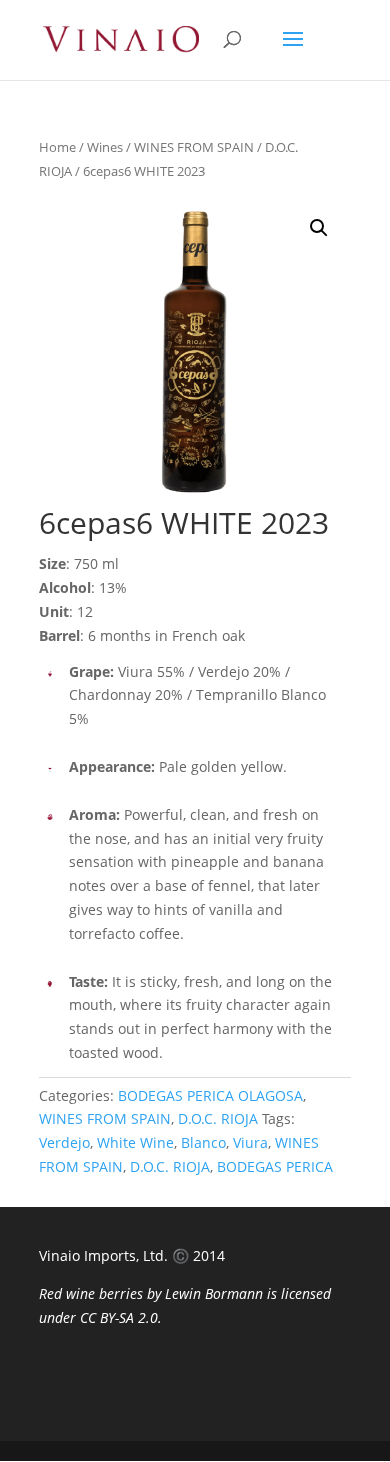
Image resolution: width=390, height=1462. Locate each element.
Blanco (203, 1142)
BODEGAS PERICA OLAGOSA (210, 1095)
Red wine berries (91, 1293)
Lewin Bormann (214, 1293)
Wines (105, 147)
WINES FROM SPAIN (194, 147)
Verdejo (64, 1142)
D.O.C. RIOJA (218, 1118)
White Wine (135, 1142)
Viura (250, 1142)
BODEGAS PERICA (275, 1166)
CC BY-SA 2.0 (119, 1317)
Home (57, 147)
